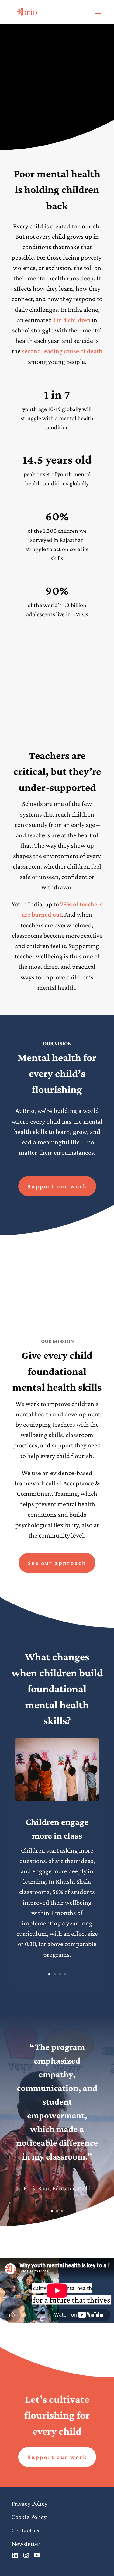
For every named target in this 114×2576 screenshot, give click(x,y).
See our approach (38, 112)
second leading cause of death (62, 351)
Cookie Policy (29, 2517)
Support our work (57, 1186)
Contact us (25, 2530)
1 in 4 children (72, 320)
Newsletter (26, 2544)
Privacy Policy (29, 2504)
